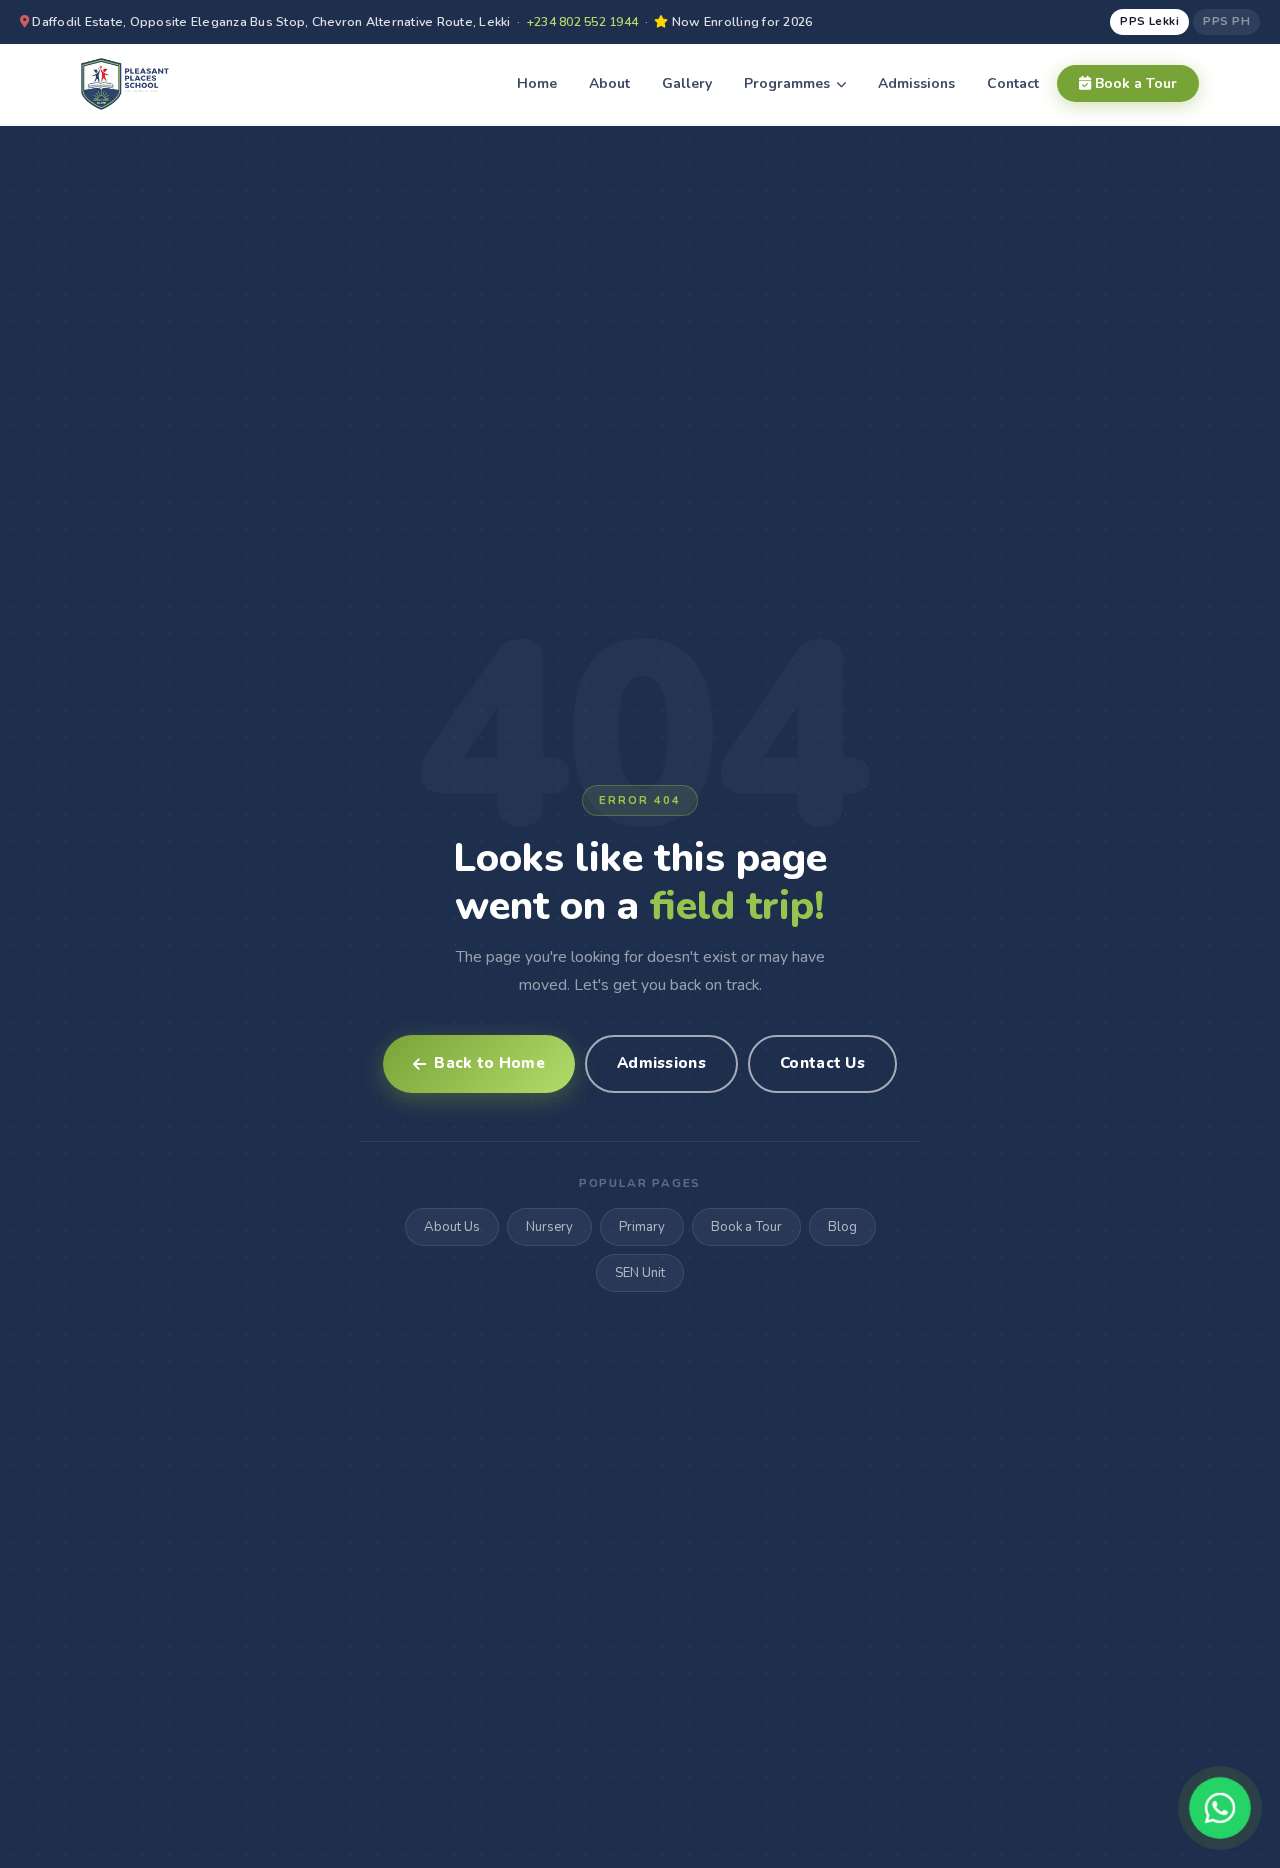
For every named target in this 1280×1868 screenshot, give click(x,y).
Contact (1013, 83)
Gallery (687, 83)
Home (537, 83)
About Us (452, 1227)
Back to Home (489, 1063)
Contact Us (822, 1063)
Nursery (549, 1227)
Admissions (916, 83)
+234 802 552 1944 (582, 21)
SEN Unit (640, 1273)
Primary (642, 1227)
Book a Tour (1134, 83)
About (609, 83)
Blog (842, 1227)
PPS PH (1226, 21)
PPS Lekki (1149, 21)
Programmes (789, 83)
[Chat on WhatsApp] (1220, 1808)
